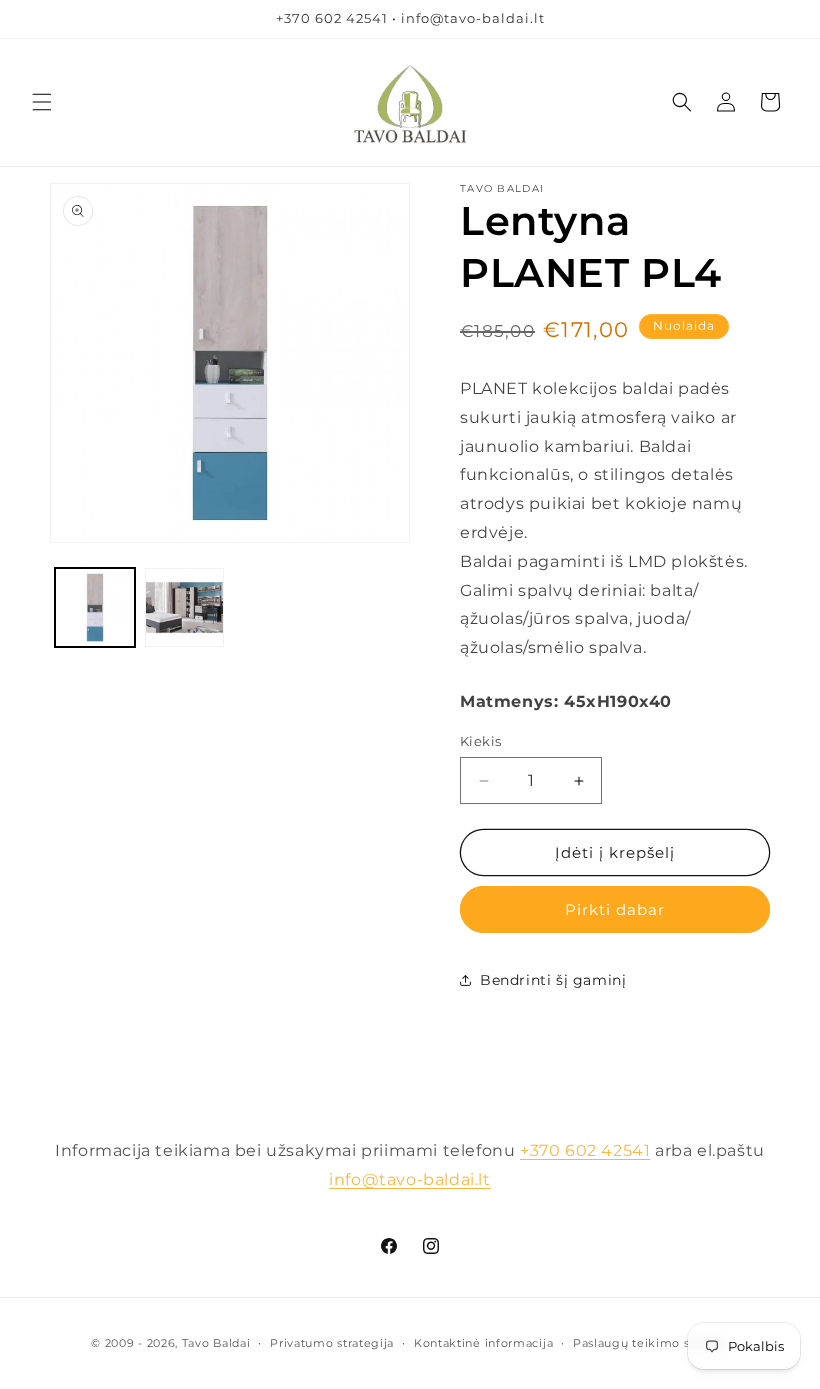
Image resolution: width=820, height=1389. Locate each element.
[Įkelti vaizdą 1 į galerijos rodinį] (95, 608)
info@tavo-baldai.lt (409, 1179)
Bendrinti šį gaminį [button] (553, 980)
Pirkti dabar (615, 909)
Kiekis (480, 741)
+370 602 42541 (585, 1150)
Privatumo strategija (332, 1343)
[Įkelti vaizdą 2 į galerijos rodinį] (185, 608)
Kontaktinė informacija (483, 1343)
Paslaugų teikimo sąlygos (651, 1343)
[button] (42, 102)
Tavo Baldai (216, 1343)
